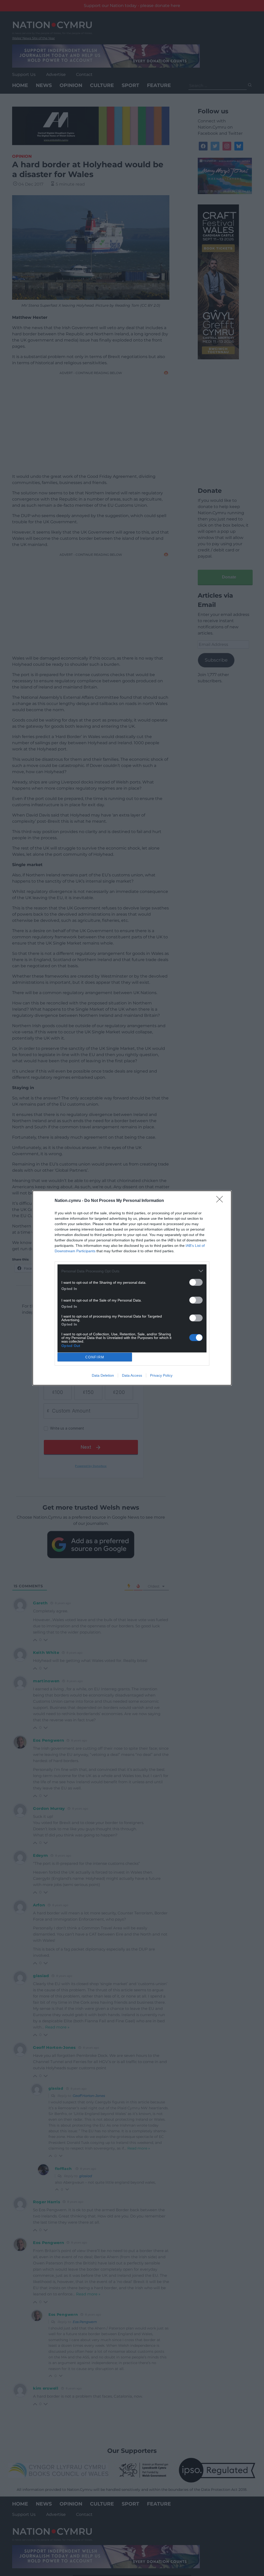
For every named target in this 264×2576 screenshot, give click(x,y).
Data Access (132, 1375)
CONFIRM (95, 1357)
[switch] (196, 1282)
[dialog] (132, 1288)
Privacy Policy (161, 1375)
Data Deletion (103, 1375)
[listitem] (132, 1271)
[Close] (221, 1201)
